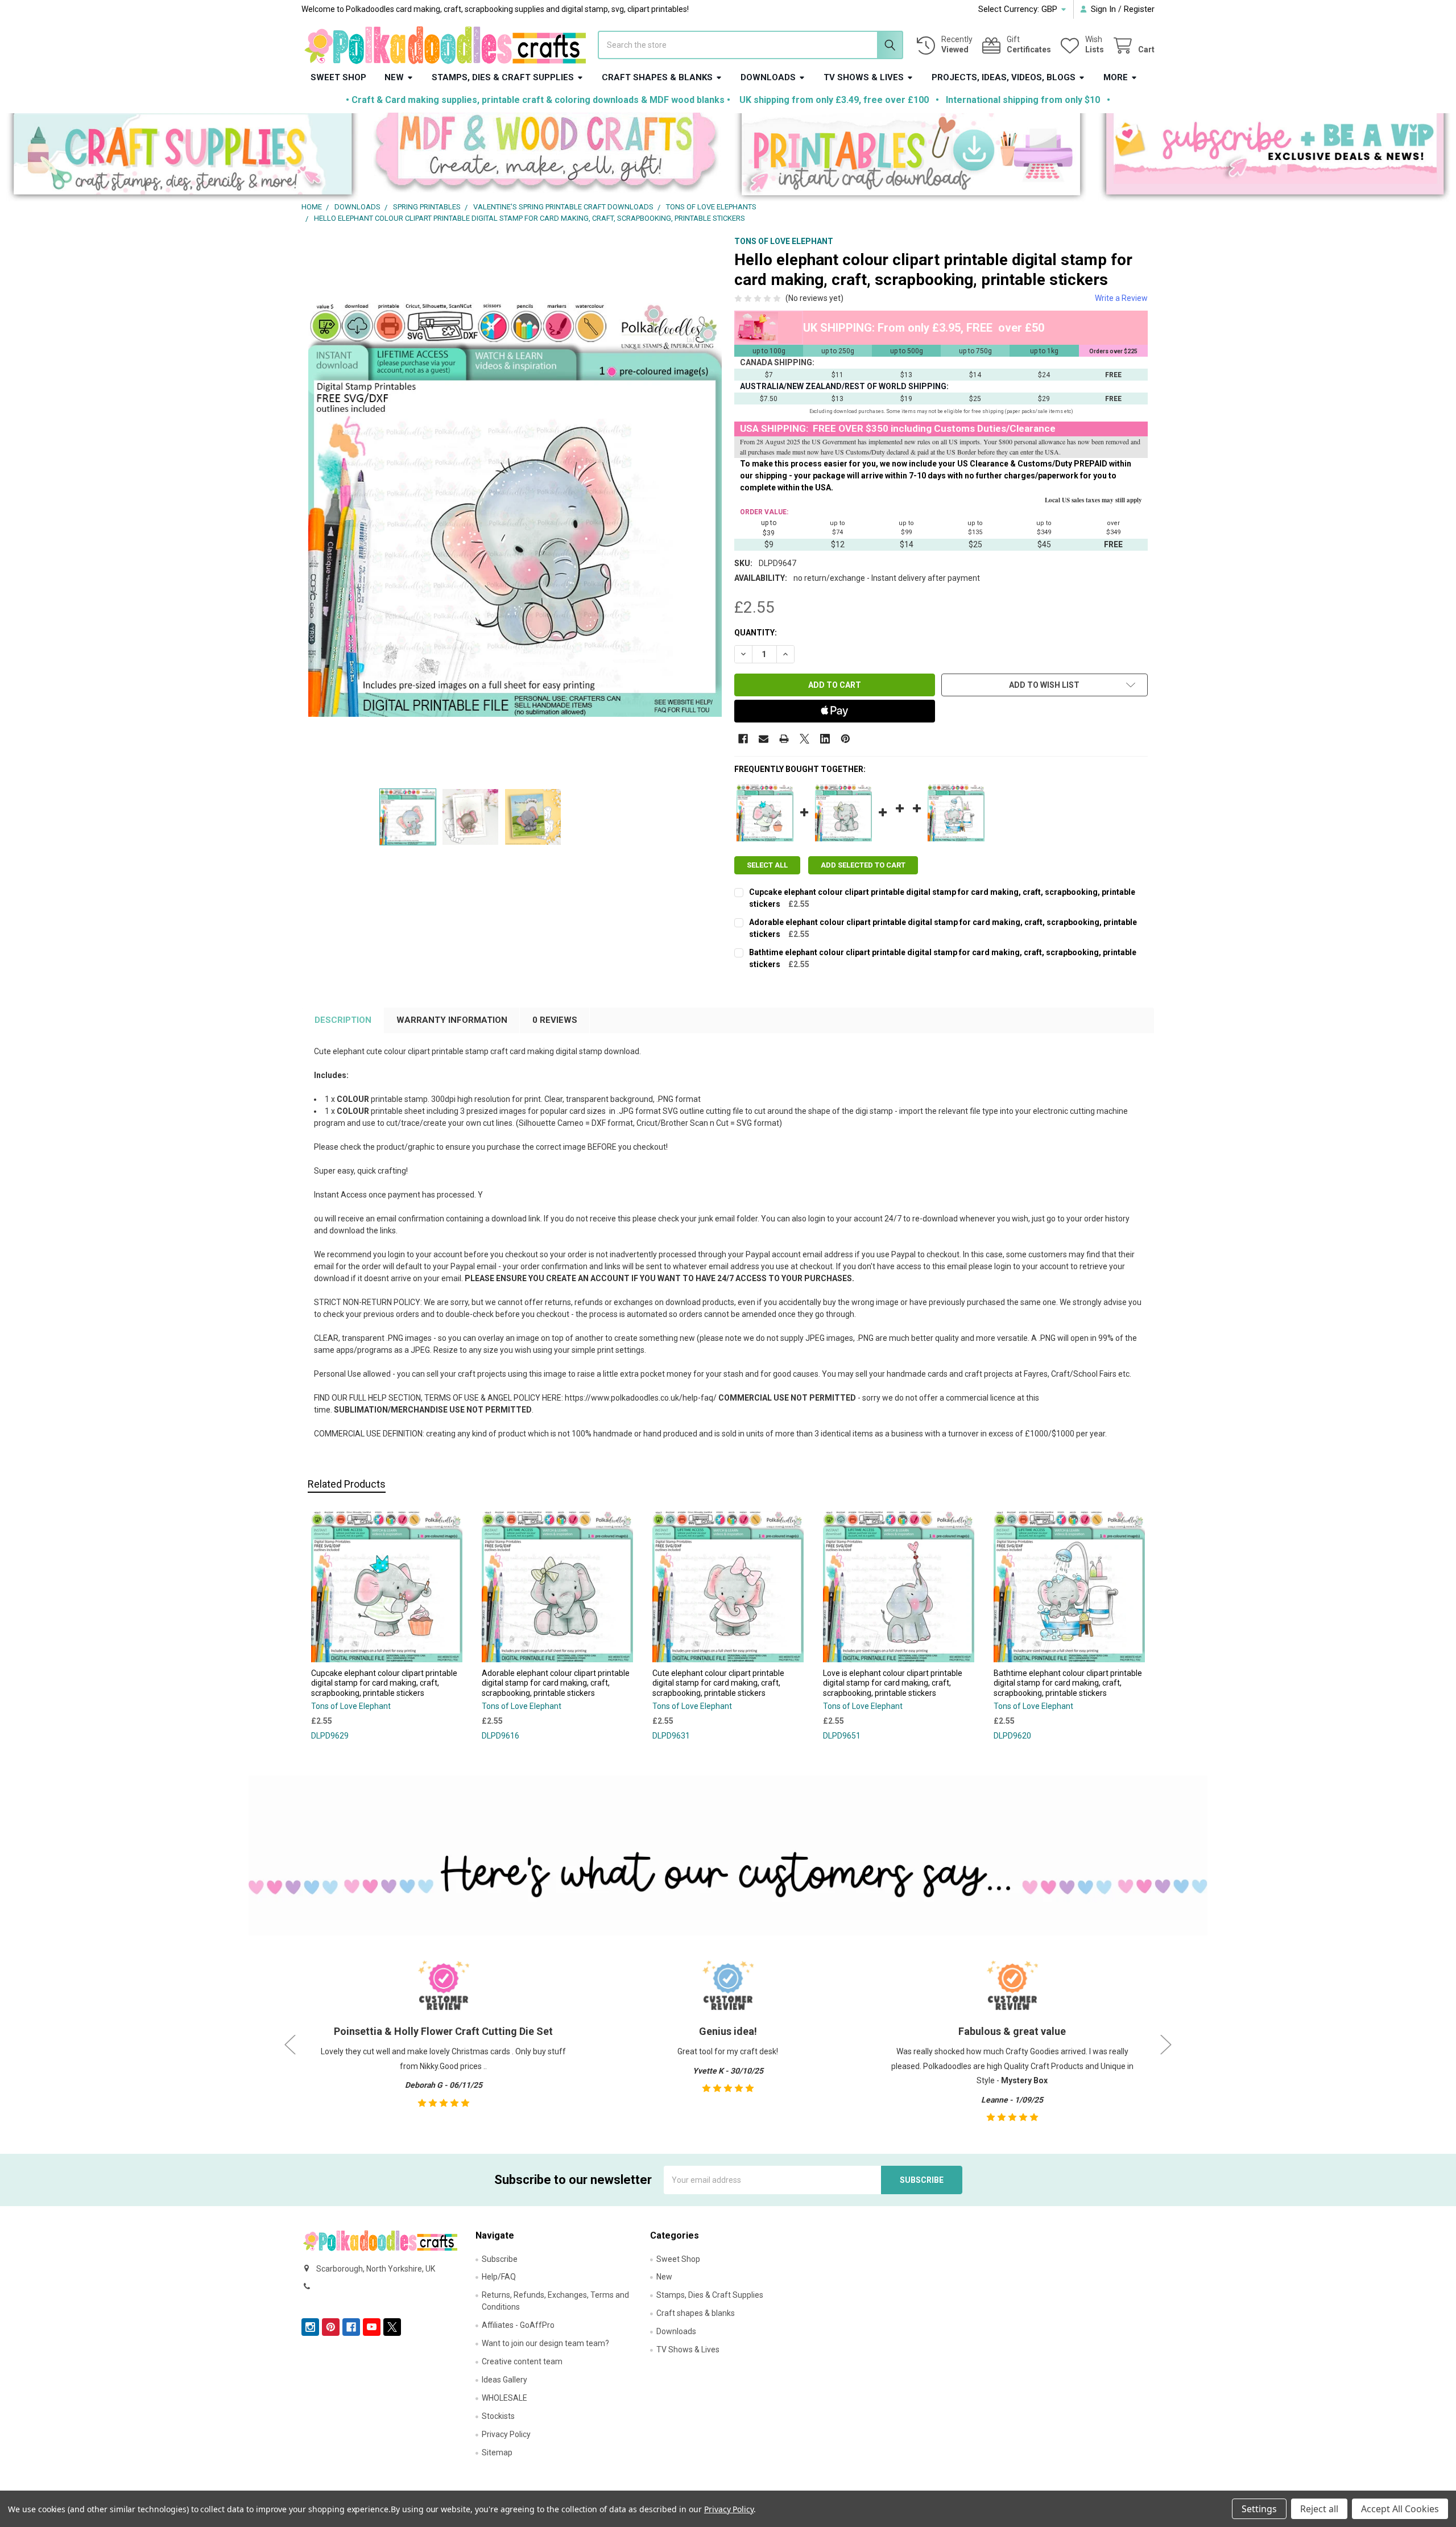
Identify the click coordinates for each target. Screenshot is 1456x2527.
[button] (182, 157)
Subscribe (500, 2259)
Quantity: (756, 633)
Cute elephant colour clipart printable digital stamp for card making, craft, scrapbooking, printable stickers (718, 1683)
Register (1139, 9)
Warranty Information (452, 1020)
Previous (290, 2044)
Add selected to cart (863, 865)
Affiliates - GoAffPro (518, 2325)
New (394, 77)
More (1116, 77)
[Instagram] (310, 2327)
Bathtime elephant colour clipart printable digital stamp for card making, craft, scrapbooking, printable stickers (1068, 1683)
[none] (515, 509)
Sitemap (497, 2452)
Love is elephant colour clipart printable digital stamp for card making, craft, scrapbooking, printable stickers (893, 1683)
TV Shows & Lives (864, 77)
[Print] (784, 739)
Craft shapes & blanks (657, 77)
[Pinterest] (845, 739)
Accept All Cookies (1400, 2509)
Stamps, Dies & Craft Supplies (503, 77)
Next (1166, 2044)
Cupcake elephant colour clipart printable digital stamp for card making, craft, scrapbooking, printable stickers (384, 1683)
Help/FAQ (499, 2277)
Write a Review (1121, 298)
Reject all (1319, 2509)
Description (343, 1020)
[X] (804, 739)
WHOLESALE (504, 2398)
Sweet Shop (338, 77)
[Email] (764, 739)
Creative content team (522, 2361)
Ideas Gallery (504, 2380)
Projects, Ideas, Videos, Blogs (1004, 77)
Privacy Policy (506, 2434)
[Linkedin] (825, 739)
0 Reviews (555, 1020)
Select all (767, 865)
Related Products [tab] (347, 1484)
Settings (1259, 2509)
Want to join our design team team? (545, 2343)
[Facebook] (743, 739)
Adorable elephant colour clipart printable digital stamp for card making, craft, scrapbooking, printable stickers (556, 1683)
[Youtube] (372, 2327)
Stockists (498, 2416)
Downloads (768, 77)
